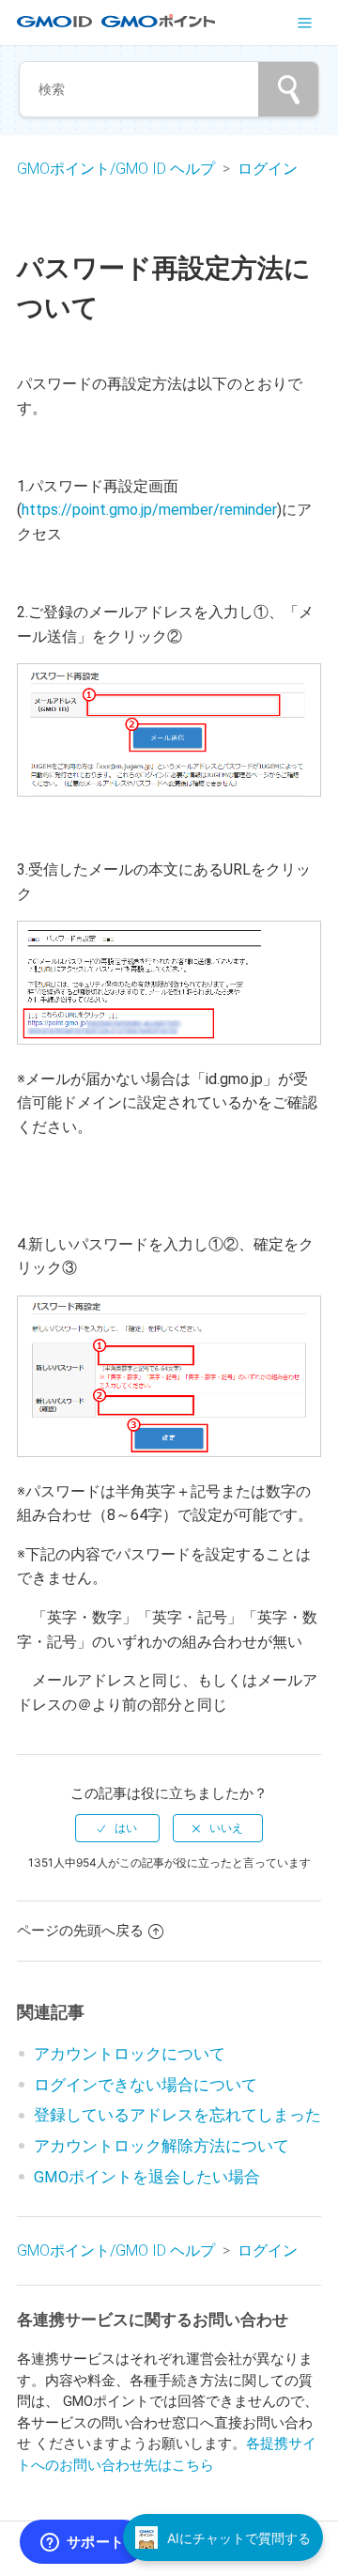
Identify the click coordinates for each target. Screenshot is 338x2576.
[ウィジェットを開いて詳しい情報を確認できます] (82, 2543)
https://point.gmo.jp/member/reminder (149, 510)
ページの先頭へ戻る (80, 1931)
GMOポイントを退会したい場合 (147, 2177)
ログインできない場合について (146, 2085)
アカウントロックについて (130, 2054)
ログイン (268, 169)
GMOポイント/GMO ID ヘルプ (118, 169)
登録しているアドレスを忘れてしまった (177, 2115)
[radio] (117, 1828)
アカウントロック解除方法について (161, 2146)
